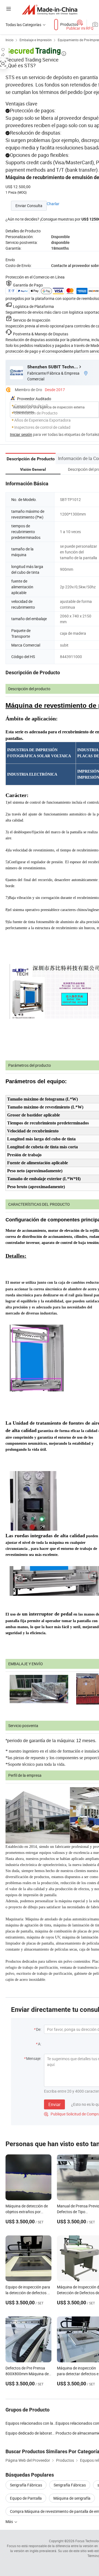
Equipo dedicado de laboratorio (31, 2433)
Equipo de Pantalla (26, 2498)
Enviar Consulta (29, 206)
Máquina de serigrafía (72, 2498)
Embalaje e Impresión (36, 40)
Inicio (9, 40)
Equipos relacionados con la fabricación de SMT (31, 2423)
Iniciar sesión (21, 434)
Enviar (54, 2104)
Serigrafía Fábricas (26, 2485)
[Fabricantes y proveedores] (50, 9)
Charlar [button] (53, 204)
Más (10, 2521)
